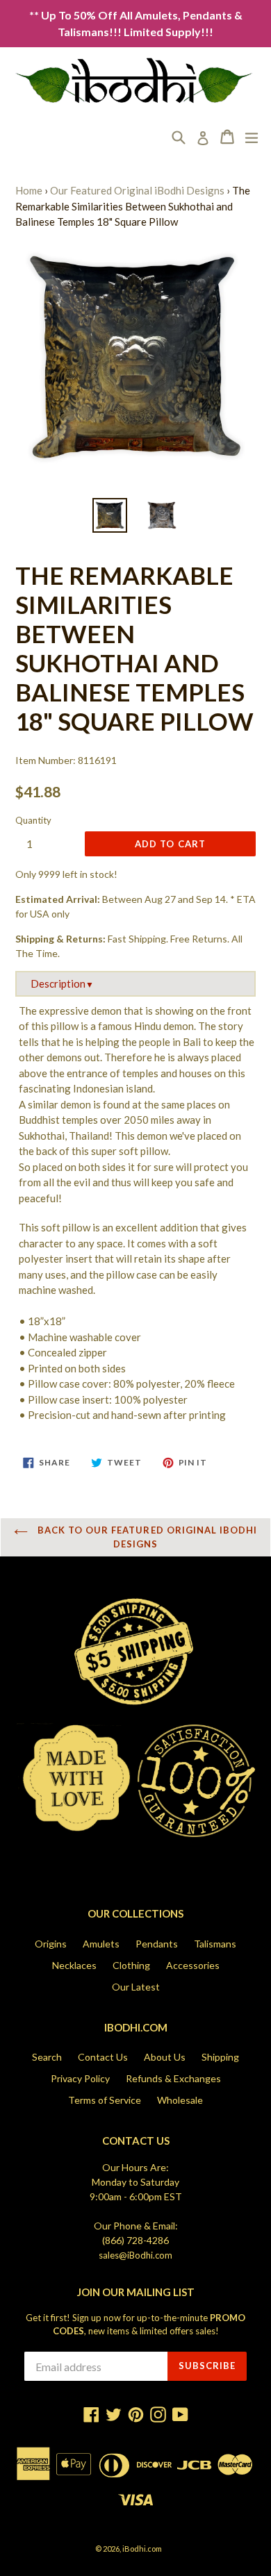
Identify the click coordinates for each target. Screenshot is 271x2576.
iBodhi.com (142, 2549)
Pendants (157, 1944)
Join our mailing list (136, 2292)
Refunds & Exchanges (173, 2078)
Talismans (215, 1944)
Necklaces (74, 1965)
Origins (51, 1944)
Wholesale (180, 2100)
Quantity (33, 820)
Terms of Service (105, 2100)
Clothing (131, 1965)
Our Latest (136, 1987)
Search (47, 2057)
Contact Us (103, 2057)
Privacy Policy (80, 2078)
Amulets (101, 1944)
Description (62, 983)
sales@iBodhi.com (135, 2255)
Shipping (220, 2057)
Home (29, 190)
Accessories (193, 1965)
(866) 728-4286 (135, 2240)
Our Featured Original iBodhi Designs (137, 190)
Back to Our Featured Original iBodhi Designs (146, 1537)
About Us (165, 2057)
